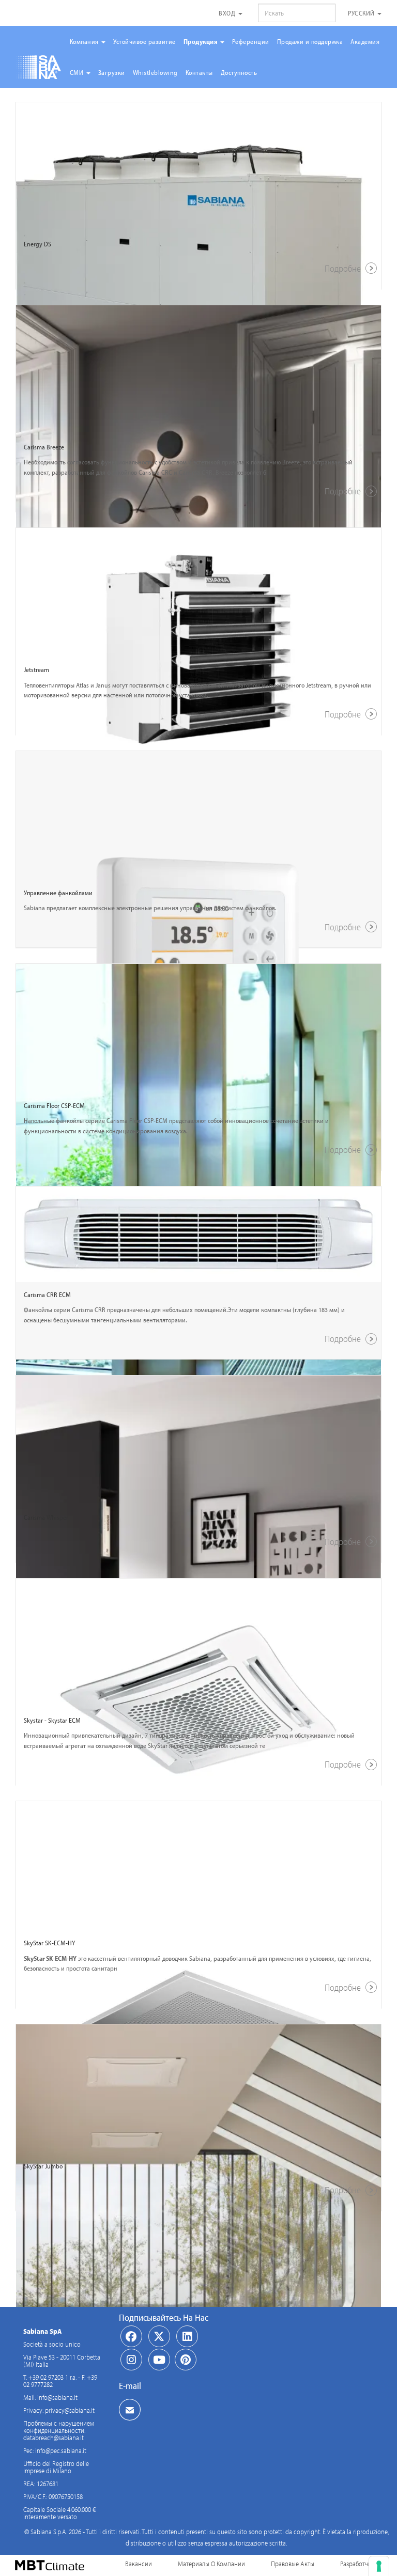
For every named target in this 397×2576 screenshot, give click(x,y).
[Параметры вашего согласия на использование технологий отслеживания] (379, 2566)
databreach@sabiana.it (54, 2438)
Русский (362, 13)
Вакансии (139, 2564)
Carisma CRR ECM (47, 1294)
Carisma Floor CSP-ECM (54, 1105)
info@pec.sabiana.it (61, 2450)
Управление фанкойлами (58, 893)
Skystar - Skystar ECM (52, 1720)
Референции (251, 41)
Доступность (239, 72)
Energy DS (37, 244)
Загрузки (112, 72)
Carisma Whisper (46, 1517)
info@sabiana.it (57, 2397)
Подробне (344, 268)
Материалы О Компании (211, 2564)
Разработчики (359, 2564)
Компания (85, 41)
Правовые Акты (293, 2564)
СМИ (78, 72)
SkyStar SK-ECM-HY (49, 1943)
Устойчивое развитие (144, 41)
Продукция (201, 41)
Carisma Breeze (44, 447)
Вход (228, 13)
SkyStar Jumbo (43, 2166)
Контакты (199, 72)
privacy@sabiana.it (70, 2410)
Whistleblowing (155, 72)
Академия (365, 41)
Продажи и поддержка (310, 41)
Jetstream (36, 669)
